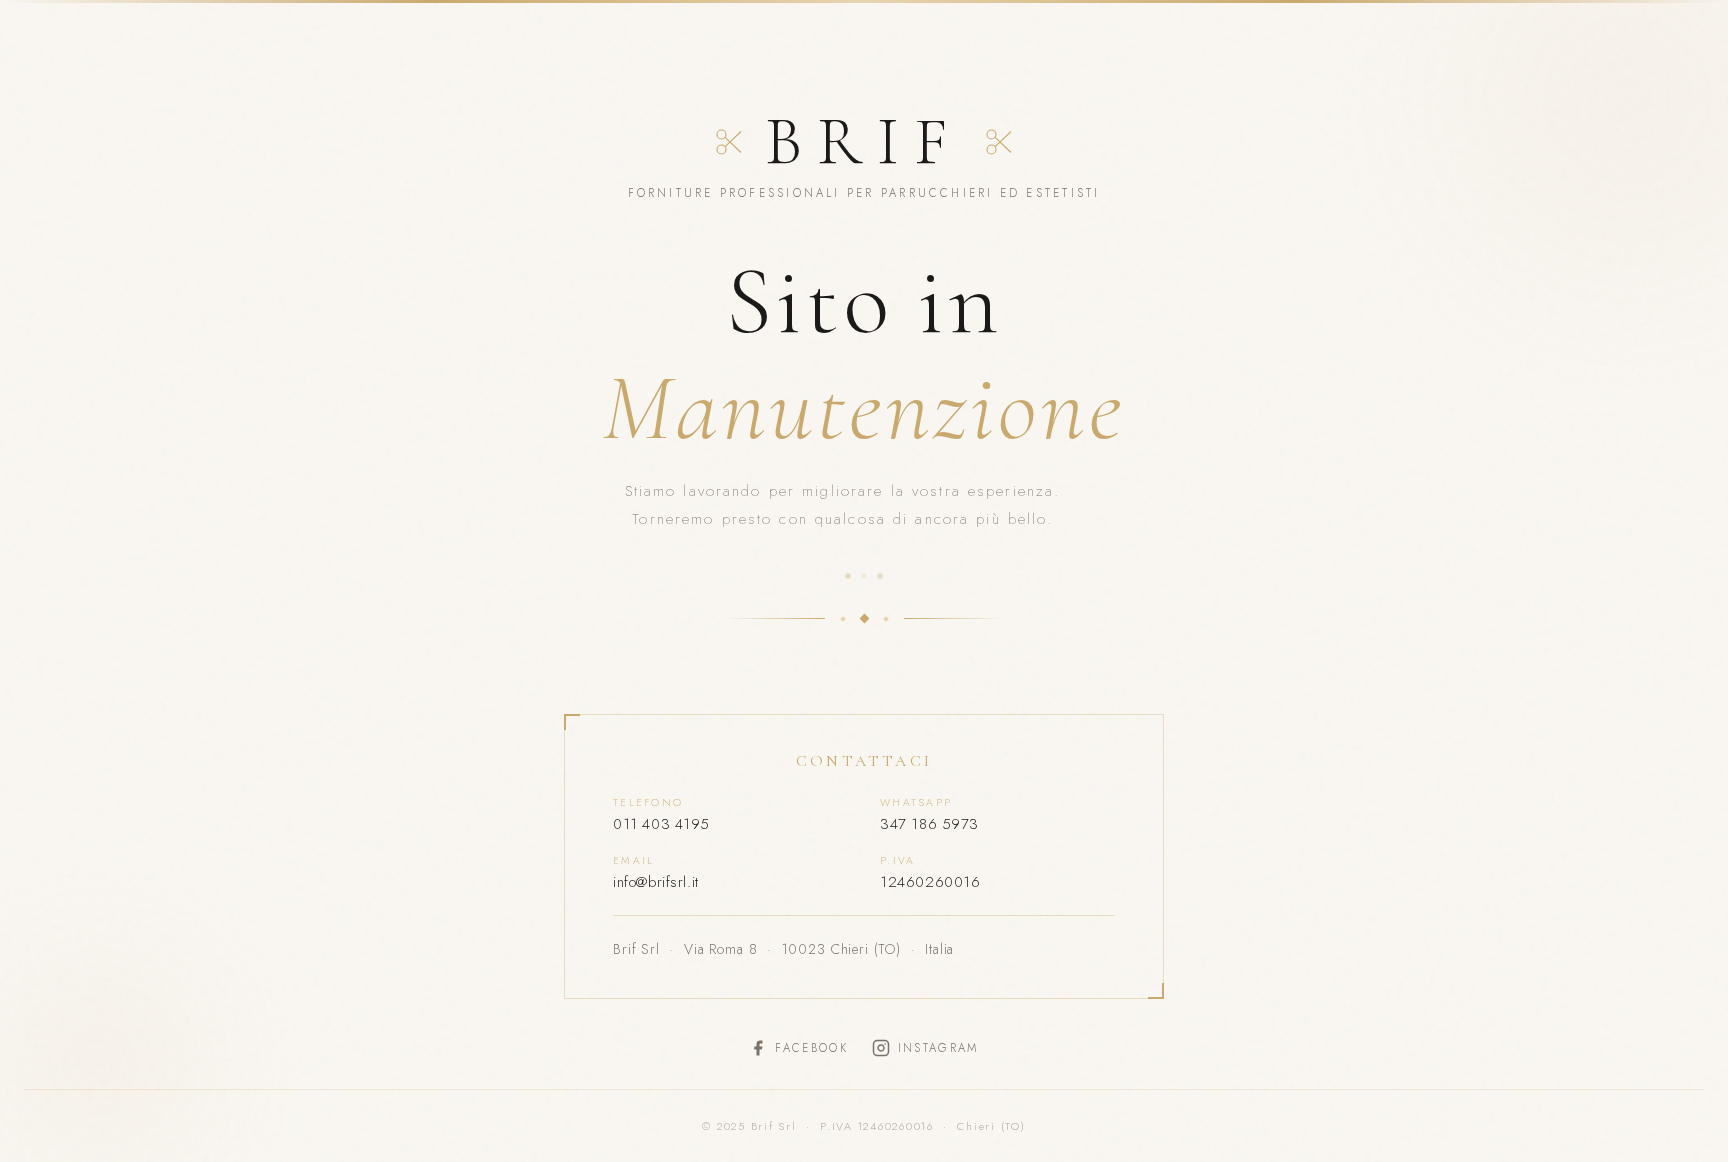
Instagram (938, 1048)
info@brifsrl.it (656, 882)
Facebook (811, 1048)
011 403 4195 (661, 824)
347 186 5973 (929, 824)
